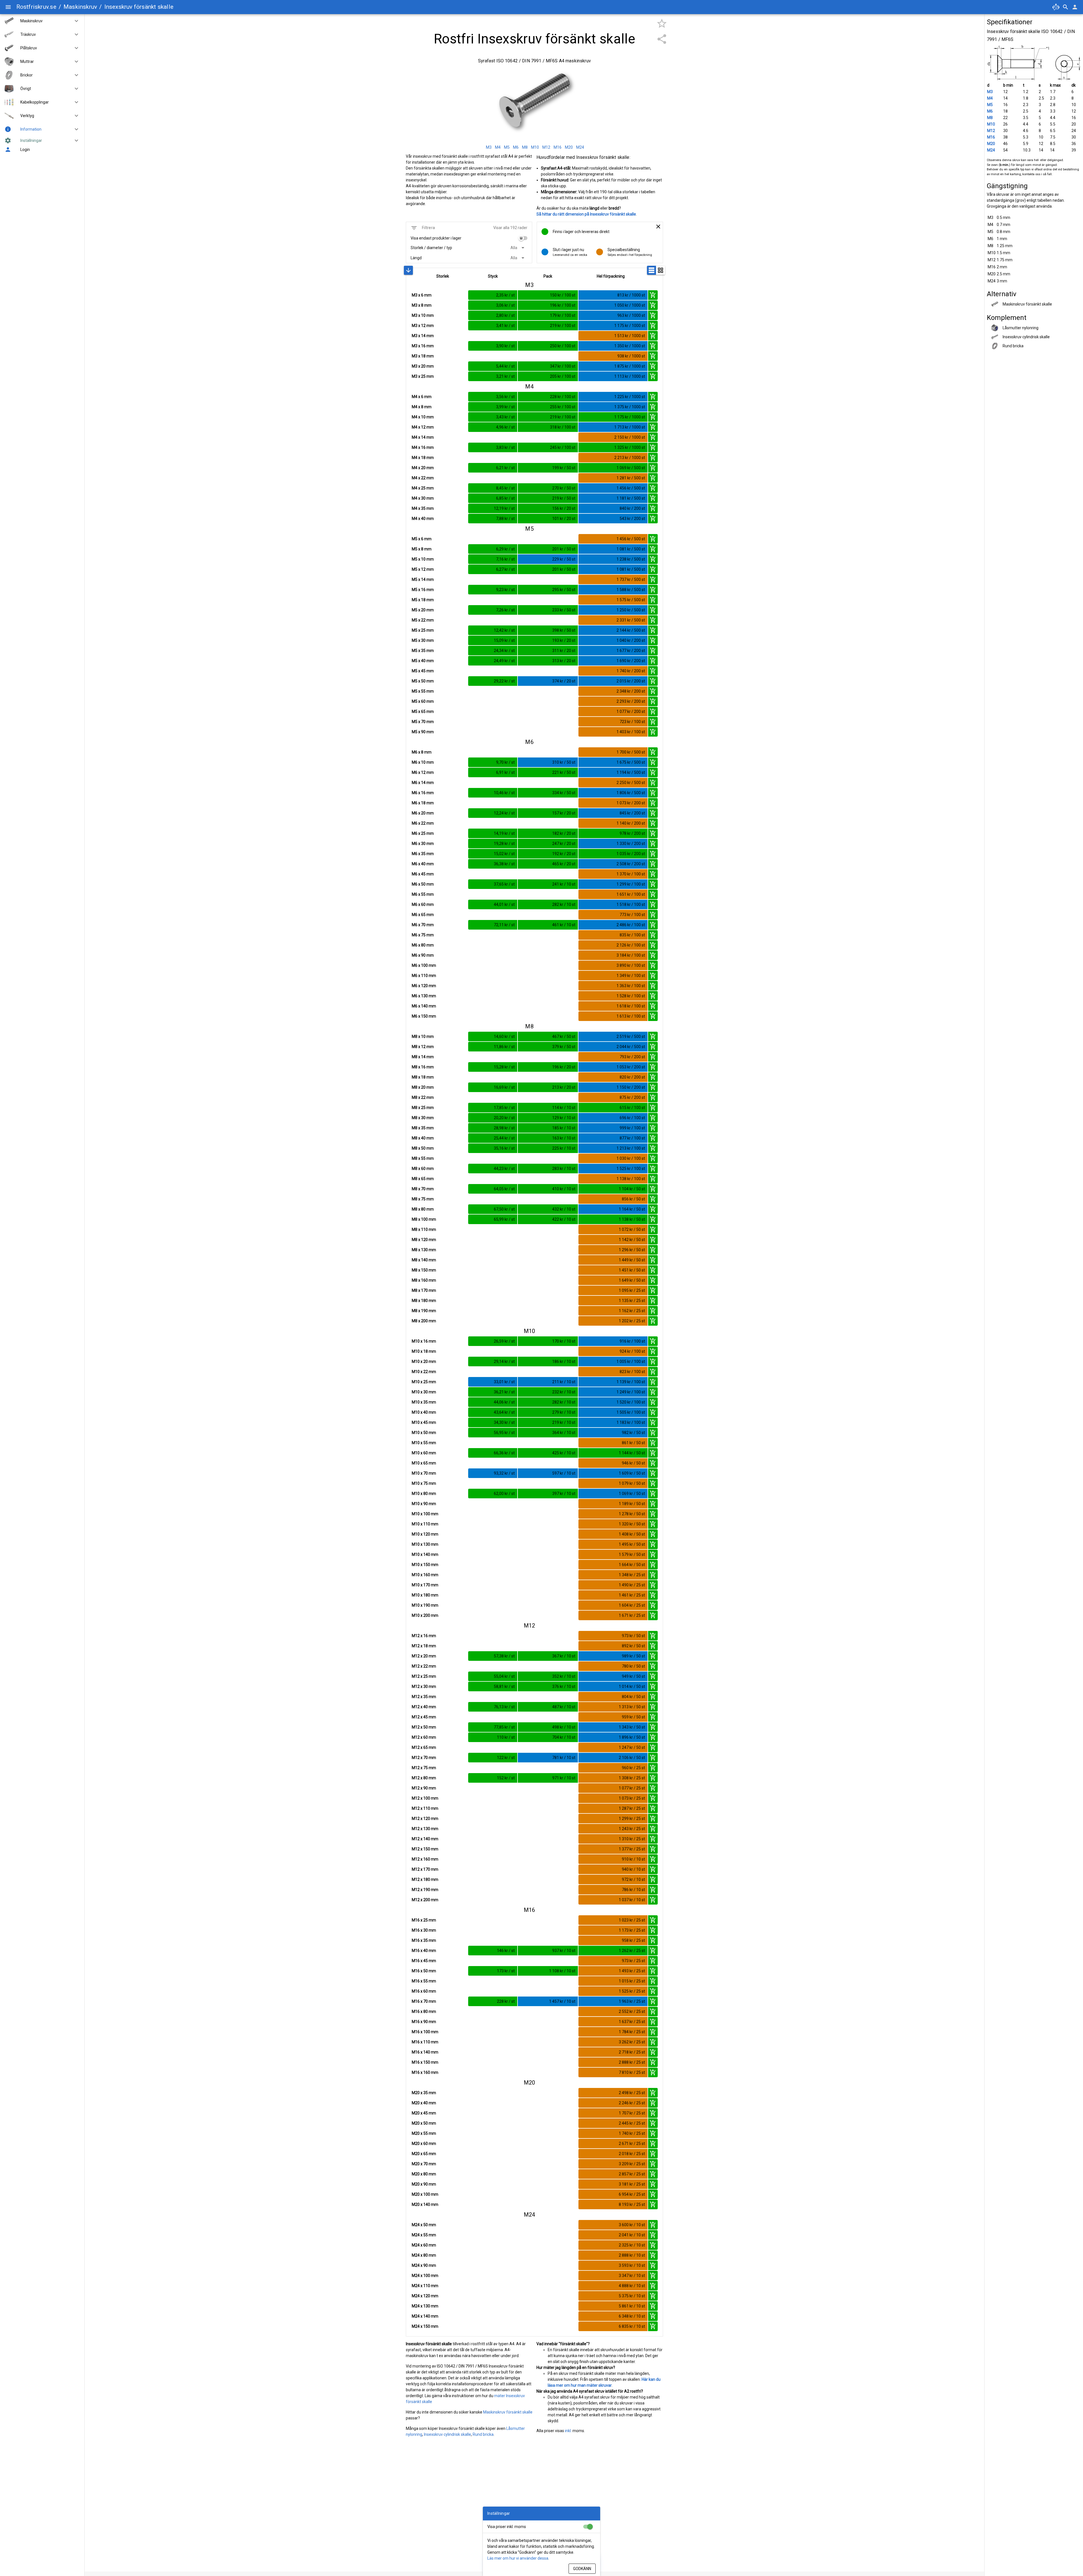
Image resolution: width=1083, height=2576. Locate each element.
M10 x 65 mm (424, 1463)
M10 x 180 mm (425, 1595)
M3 (990, 92)
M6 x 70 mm (423, 925)
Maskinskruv (80, 7)
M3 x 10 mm (423, 315)
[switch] (523, 238)
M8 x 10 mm (423, 1036)
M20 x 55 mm (424, 2133)
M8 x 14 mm (423, 1057)
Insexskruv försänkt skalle (139, 7)
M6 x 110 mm (424, 976)
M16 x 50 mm (424, 1971)
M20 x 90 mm (424, 2184)
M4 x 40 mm (423, 519)
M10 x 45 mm (424, 1422)
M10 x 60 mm (424, 1453)
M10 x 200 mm (425, 1615)
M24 (991, 150)
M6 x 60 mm (423, 904)
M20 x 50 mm (424, 2123)
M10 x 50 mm (424, 1433)
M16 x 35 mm (424, 1940)
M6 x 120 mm (424, 986)
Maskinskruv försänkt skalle (508, 2412)
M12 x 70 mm (424, 1758)
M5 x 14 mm (423, 579)
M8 (990, 118)
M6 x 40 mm (423, 864)
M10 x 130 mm (425, 1544)
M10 (991, 124)
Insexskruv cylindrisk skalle (447, 2434)
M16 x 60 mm (424, 1991)
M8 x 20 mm (423, 1087)
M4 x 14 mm (423, 437)
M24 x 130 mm (425, 2306)
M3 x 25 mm (423, 376)
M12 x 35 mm (424, 1697)
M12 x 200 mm (425, 1900)
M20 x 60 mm (424, 2144)
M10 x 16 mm (424, 1341)
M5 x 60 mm (423, 701)
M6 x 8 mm (422, 752)
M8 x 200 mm (424, 1321)
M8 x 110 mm (424, 1229)
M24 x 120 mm (425, 2296)
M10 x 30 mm (424, 1392)
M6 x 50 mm (423, 884)
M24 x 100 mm (425, 2276)
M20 (991, 144)
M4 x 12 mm (423, 427)
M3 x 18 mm (423, 356)
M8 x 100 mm (424, 1219)
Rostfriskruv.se (36, 7)
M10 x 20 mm (424, 1361)
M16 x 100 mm (425, 2032)
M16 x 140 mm (425, 2052)
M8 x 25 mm (423, 1108)
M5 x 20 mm (423, 610)
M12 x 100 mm (425, 1798)
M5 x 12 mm (423, 569)
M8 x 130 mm (424, 1250)
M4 (990, 98)
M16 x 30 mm (424, 1930)
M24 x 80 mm (424, 2255)
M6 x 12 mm (423, 772)
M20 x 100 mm (425, 2194)
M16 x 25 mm (424, 1920)
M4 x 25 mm (423, 488)
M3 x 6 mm (422, 295)
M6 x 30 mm (423, 844)
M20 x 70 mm (424, 2164)
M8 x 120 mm (424, 1240)
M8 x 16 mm (423, 1067)
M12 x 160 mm (425, 1859)
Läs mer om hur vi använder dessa (518, 2558)
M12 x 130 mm (425, 1829)
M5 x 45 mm (423, 671)
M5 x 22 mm (423, 620)
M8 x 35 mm (423, 1128)
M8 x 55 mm (423, 1158)
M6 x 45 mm (423, 874)
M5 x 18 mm (423, 600)
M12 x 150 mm (425, 1849)
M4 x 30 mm (423, 498)
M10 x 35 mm (424, 1402)
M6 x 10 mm (423, 762)
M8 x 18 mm (423, 1077)
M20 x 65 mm (424, 2154)
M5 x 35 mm (423, 651)
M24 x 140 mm (425, 2316)
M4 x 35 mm (423, 508)
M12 (991, 131)
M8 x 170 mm (424, 1290)
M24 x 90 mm (424, 2265)
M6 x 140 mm (424, 1006)
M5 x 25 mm (423, 630)
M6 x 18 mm (423, 803)
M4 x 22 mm (423, 478)
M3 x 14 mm (423, 336)
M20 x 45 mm (424, 2113)
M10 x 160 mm (425, 1575)
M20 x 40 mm (424, 2103)
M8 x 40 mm (423, 1138)
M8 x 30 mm (423, 1118)
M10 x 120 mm (425, 1534)
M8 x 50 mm (423, 1148)
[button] (74, 21)
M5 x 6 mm (422, 539)
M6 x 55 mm (423, 894)
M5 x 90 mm (423, 732)
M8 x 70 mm (423, 1189)
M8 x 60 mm (423, 1169)
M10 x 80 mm (424, 1494)
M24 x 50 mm (424, 2225)
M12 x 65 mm (424, 1747)
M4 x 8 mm (422, 407)
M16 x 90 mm (424, 2022)
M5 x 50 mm (423, 681)
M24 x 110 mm (425, 2286)
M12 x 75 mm (424, 1768)
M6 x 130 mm (424, 996)
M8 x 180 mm (424, 1301)
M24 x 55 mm (424, 2235)
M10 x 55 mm (424, 1443)
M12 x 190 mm (425, 1890)
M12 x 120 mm (425, 1819)
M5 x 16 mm (423, 590)
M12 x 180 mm (425, 1879)
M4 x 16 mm (423, 447)
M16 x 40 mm (424, 1951)
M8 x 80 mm (423, 1209)
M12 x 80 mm (424, 1778)
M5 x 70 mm (423, 722)
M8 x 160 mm (424, 1280)
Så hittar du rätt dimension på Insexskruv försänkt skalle (586, 214)
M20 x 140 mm (425, 2204)
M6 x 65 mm (423, 915)
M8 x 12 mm (423, 1047)
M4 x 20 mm (423, 468)
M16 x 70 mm (424, 2001)
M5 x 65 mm (423, 711)
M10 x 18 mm (424, 1351)
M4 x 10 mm (423, 417)
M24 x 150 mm (425, 2326)
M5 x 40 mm (423, 661)
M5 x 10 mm (423, 559)
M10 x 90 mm (424, 1504)
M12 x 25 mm (424, 1676)
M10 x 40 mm (424, 1412)
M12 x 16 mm (424, 1636)
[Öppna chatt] (1056, 7)
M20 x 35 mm (424, 2093)
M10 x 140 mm (425, 1554)
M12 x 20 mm (424, 1656)
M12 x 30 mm (424, 1686)
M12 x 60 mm (424, 1737)
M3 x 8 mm (422, 305)
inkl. (568, 2431)
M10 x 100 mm (425, 1514)
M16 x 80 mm (424, 2011)
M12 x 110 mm (425, 1808)
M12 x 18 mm (424, 1646)
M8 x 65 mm (423, 1179)
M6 (990, 111)
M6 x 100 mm (424, 965)
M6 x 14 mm (423, 783)
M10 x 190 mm (425, 1605)
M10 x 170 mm (425, 1585)
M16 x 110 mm (425, 2042)
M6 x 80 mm (423, 945)
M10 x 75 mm (424, 1483)
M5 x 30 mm (423, 640)
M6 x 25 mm (423, 833)
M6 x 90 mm (423, 955)
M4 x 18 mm (423, 458)
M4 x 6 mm (422, 397)
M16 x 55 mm (424, 1981)
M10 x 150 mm (425, 1565)
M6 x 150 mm (424, 1016)
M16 (991, 137)
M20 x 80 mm (424, 2174)
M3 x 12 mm (423, 326)
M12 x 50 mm (424, 1727)
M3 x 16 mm (423, 346)
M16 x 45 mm (424, 1961)
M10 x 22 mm (424, 1372)
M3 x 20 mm (423, 366)
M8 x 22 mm (423, 1097)
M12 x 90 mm (424, 1788)
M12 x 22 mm (424, 1666)
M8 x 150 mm (424, 1270)
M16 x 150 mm (425, 2062)
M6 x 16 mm (423, 793)
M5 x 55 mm (423, 691)
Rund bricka (483, 2434)
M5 (990, 105)
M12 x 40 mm (424, 1707)
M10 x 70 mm (424, 1473)
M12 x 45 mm (424, 1717)
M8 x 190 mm (424, 1311)
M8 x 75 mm (423, 1199)
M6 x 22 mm (423, 823)
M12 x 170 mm (425, 1869)
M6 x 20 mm (423, 813)
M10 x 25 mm (424, 1382)
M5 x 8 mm (422, 549)
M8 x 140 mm (424, 1260)
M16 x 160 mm (425, 2072)
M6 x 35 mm (423, 854)
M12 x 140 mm (425, 1839)
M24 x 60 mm (424, 2245)
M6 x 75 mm (423, 935)
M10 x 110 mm (425, 1524)
